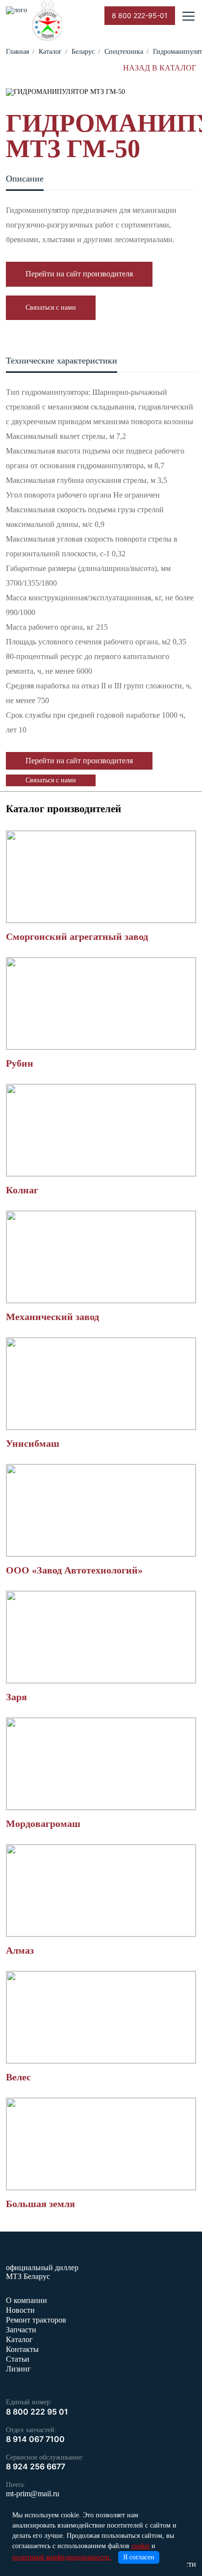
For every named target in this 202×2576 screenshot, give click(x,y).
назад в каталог (160, 68)
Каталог (19, 2339)
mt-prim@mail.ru (33, 2494)
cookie (140, 2546)
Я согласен (139, 2557)
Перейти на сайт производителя (79, 274)
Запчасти (21, 2330)
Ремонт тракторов (36, 2320)
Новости (20, 2310)
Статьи (18, 2359)
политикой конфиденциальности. (62, 2557)
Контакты (22, 2349)
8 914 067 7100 (35, 2439)
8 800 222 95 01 (37, 2412)
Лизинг (18, 2369)
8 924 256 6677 (36, 2466)
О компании (26, 2300)
